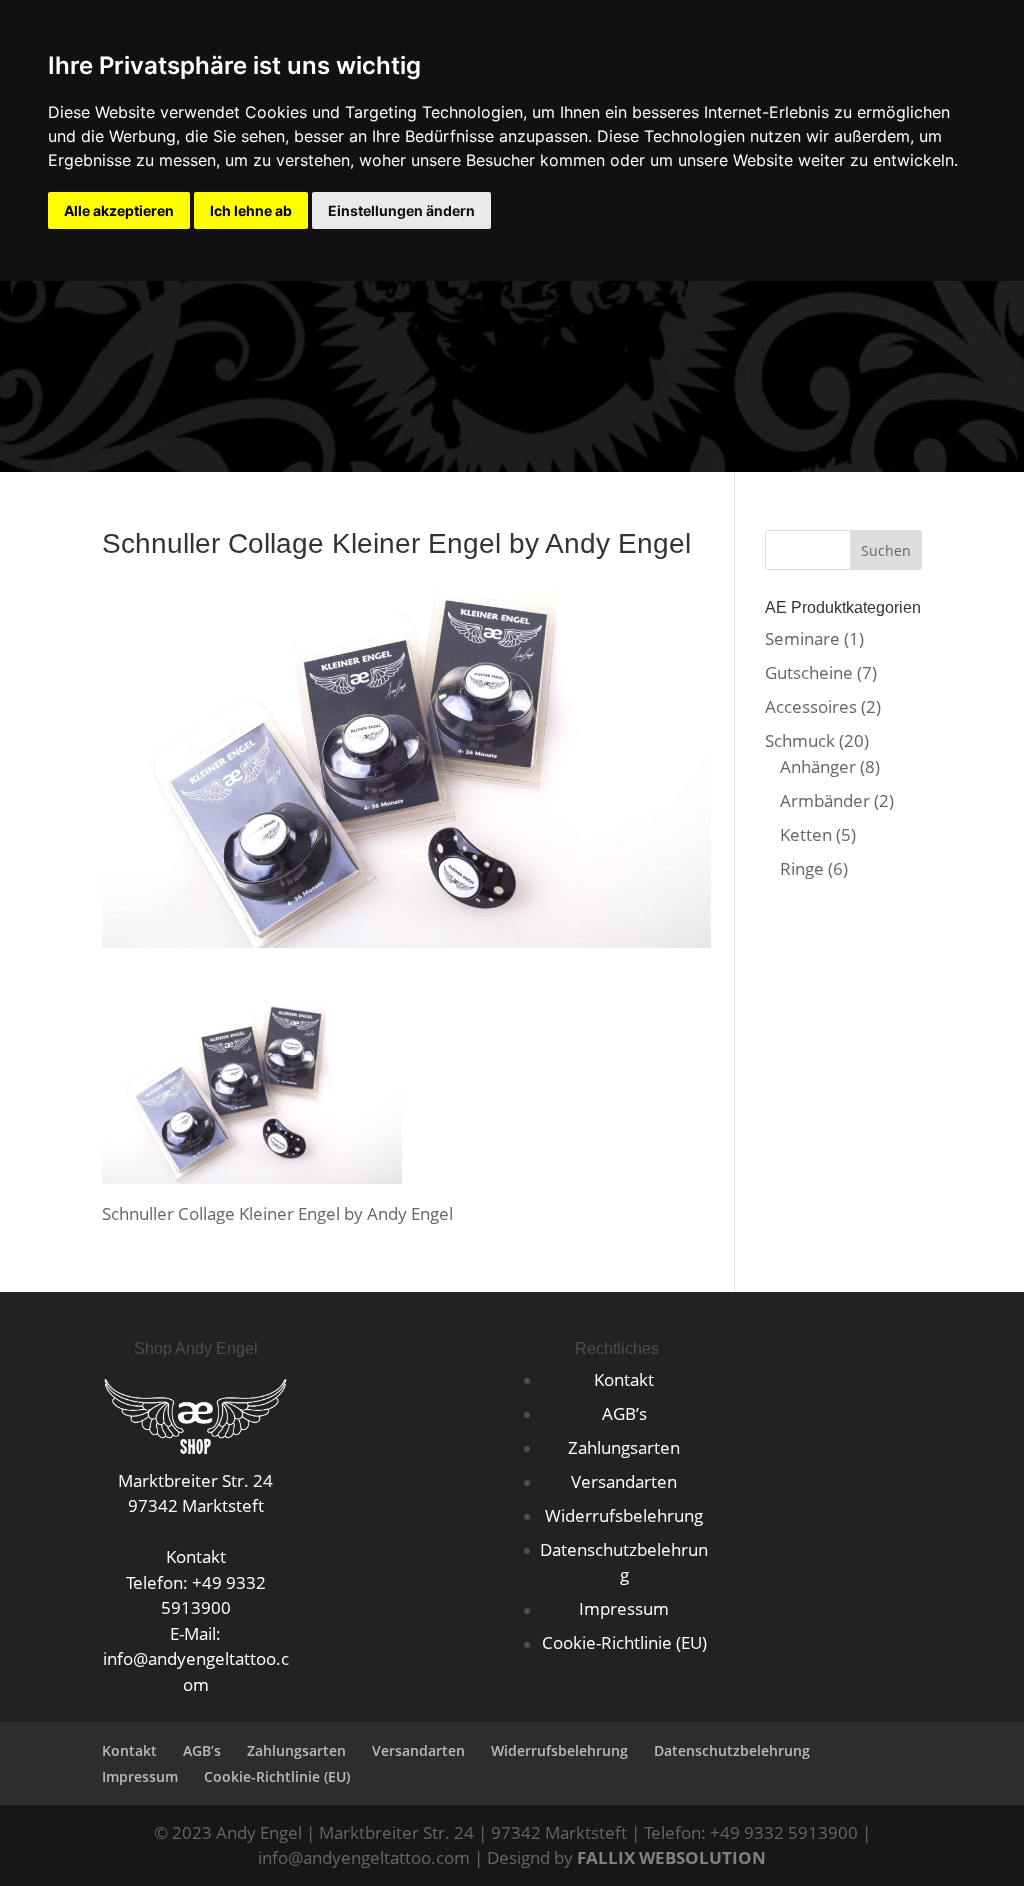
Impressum (624, 1608)
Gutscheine (809, 672)
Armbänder (825, 800)
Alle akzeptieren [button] (119, 210)
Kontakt (624, 1379)
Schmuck (800, 740)
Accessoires (811, 706)
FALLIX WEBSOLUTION (671, 1857)
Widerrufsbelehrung (624, 1515)
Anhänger (818, 766)
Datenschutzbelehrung (732, 1750)
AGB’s (624, 1413)
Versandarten (624, 1481)
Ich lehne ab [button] (251, 210)
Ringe (802, 868)
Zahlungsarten (624, 1447)
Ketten (806, 834)
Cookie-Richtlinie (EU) (624, 1642)
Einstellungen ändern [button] (401, 210)
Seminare (802, 638)
